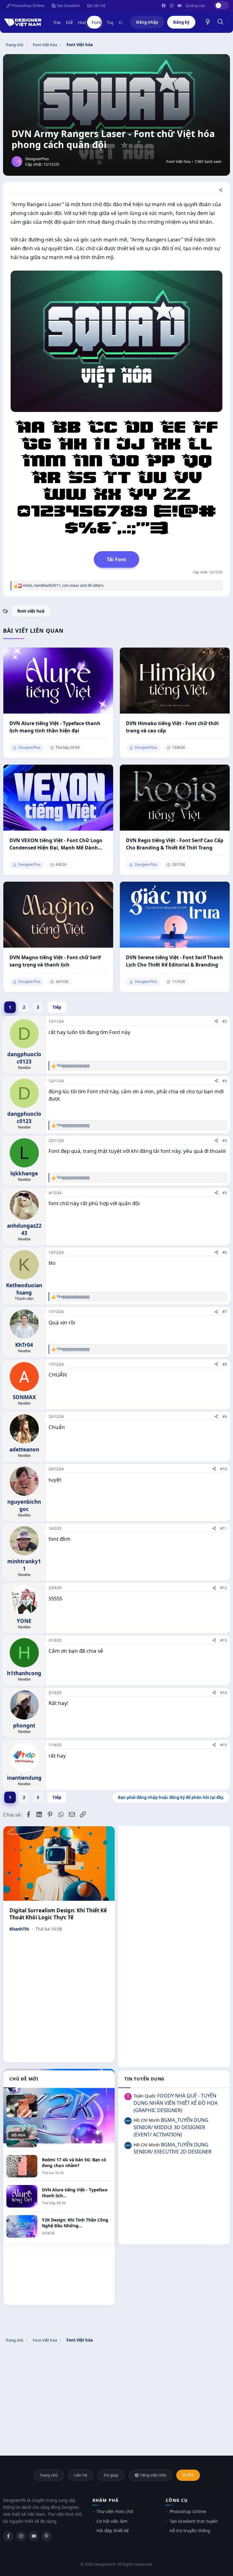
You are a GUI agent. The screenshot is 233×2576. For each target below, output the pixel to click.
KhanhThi (19, 1929)
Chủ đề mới (24, 2079)
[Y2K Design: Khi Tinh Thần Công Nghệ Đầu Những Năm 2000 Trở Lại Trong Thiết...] (59, 2106)
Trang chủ (49, 2475)
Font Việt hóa (178, 162)
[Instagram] (21, 2536)
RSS (190, 2475)
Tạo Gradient (68, 5)
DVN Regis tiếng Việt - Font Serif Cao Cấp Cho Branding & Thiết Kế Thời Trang (175, 844)
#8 (225, 1364)
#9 (225, 1417)
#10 (224, 1469)
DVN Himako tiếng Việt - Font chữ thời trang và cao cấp (172, 727)
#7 (225, 1312)
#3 (225, 1081)
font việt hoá (31, 611)
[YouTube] (34, 2536)
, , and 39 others (63, 586)
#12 (224, 1588)
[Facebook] (8, 2536)
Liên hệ (98, 5)
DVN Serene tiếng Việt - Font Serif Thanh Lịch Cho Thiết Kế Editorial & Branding (174, 961)
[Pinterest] (46, 2536)
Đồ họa (19, 2135)
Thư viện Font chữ (115, 2511)
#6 (225, 1252)
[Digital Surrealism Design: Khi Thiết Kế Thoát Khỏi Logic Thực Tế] (59, 1864)
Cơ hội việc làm (112, 2521)
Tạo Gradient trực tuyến (194, 2521)
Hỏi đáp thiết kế (113, 2531)
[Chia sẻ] (221, 190)
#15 (224, 1745)
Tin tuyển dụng (144, 2079)
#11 (224, 1528)
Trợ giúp (111, 2475)
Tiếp (57, 1007)
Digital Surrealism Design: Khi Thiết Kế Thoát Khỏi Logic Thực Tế (58, 1914)
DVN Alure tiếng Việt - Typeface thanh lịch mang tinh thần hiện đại (55, 727)
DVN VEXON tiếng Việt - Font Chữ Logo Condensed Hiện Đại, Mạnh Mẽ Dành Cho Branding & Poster (56, 844)
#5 (225, 1193)
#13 (224, 1640)
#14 (224, 1693)
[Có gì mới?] (208, 22)
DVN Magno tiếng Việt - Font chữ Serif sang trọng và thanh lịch (55, 961)
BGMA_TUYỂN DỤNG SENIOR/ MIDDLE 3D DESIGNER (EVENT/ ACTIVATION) (171, 2127)
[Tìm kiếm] (221, 22)
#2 (225, 1021)
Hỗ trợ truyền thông (190, 2531)
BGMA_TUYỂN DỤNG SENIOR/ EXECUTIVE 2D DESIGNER (172, 2148)
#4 (225, 1141)
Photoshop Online (27, 5)
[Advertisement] (174, 1869)
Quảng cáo (195, 5)
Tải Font (116, 559)
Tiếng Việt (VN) (152, 2475)
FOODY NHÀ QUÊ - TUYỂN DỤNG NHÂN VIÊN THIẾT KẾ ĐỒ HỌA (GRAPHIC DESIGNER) (176, 2103)
